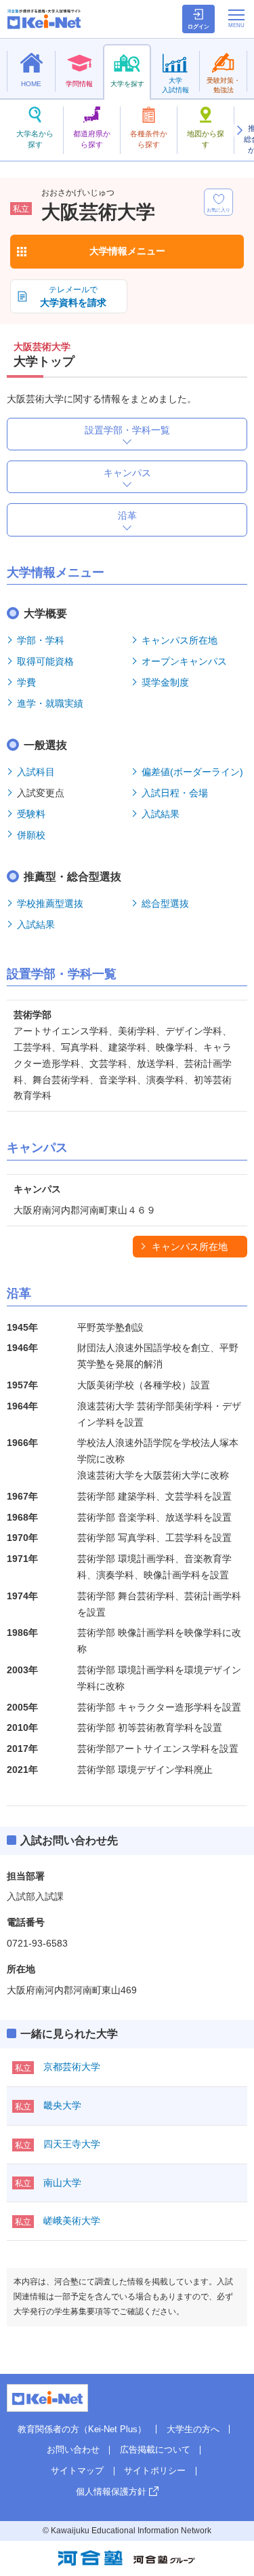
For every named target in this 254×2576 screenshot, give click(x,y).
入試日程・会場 (175, 793)
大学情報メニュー (127, 251)
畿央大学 (62, 2105)
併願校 (31, 835)
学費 (26, 682)
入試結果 (161, 814)
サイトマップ (77, 2471)
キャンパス (127, 473)
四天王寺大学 (72, 2144)
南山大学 (62, 2183)
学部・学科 (41, 640)
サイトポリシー (155, 2471)
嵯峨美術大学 (72, 2221)
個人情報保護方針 (111, 2492)
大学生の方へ (193, 2429)
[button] (239, 130)
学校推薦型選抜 (50, 903)
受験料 (31, 814)
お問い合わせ (73, 2450)
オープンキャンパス (184, 661)
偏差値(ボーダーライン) (192, 772)
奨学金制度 (165, 682)
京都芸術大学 (72, 2067)
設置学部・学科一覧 (127, 430)
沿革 (127, 515)
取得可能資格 (45, 661)
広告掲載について (155, 2450)
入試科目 (36, 772)
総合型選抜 (165, 903)
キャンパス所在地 (179, 640)
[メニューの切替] (236, 18)
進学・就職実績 (50, 703)
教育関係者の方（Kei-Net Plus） (82, 2429)
